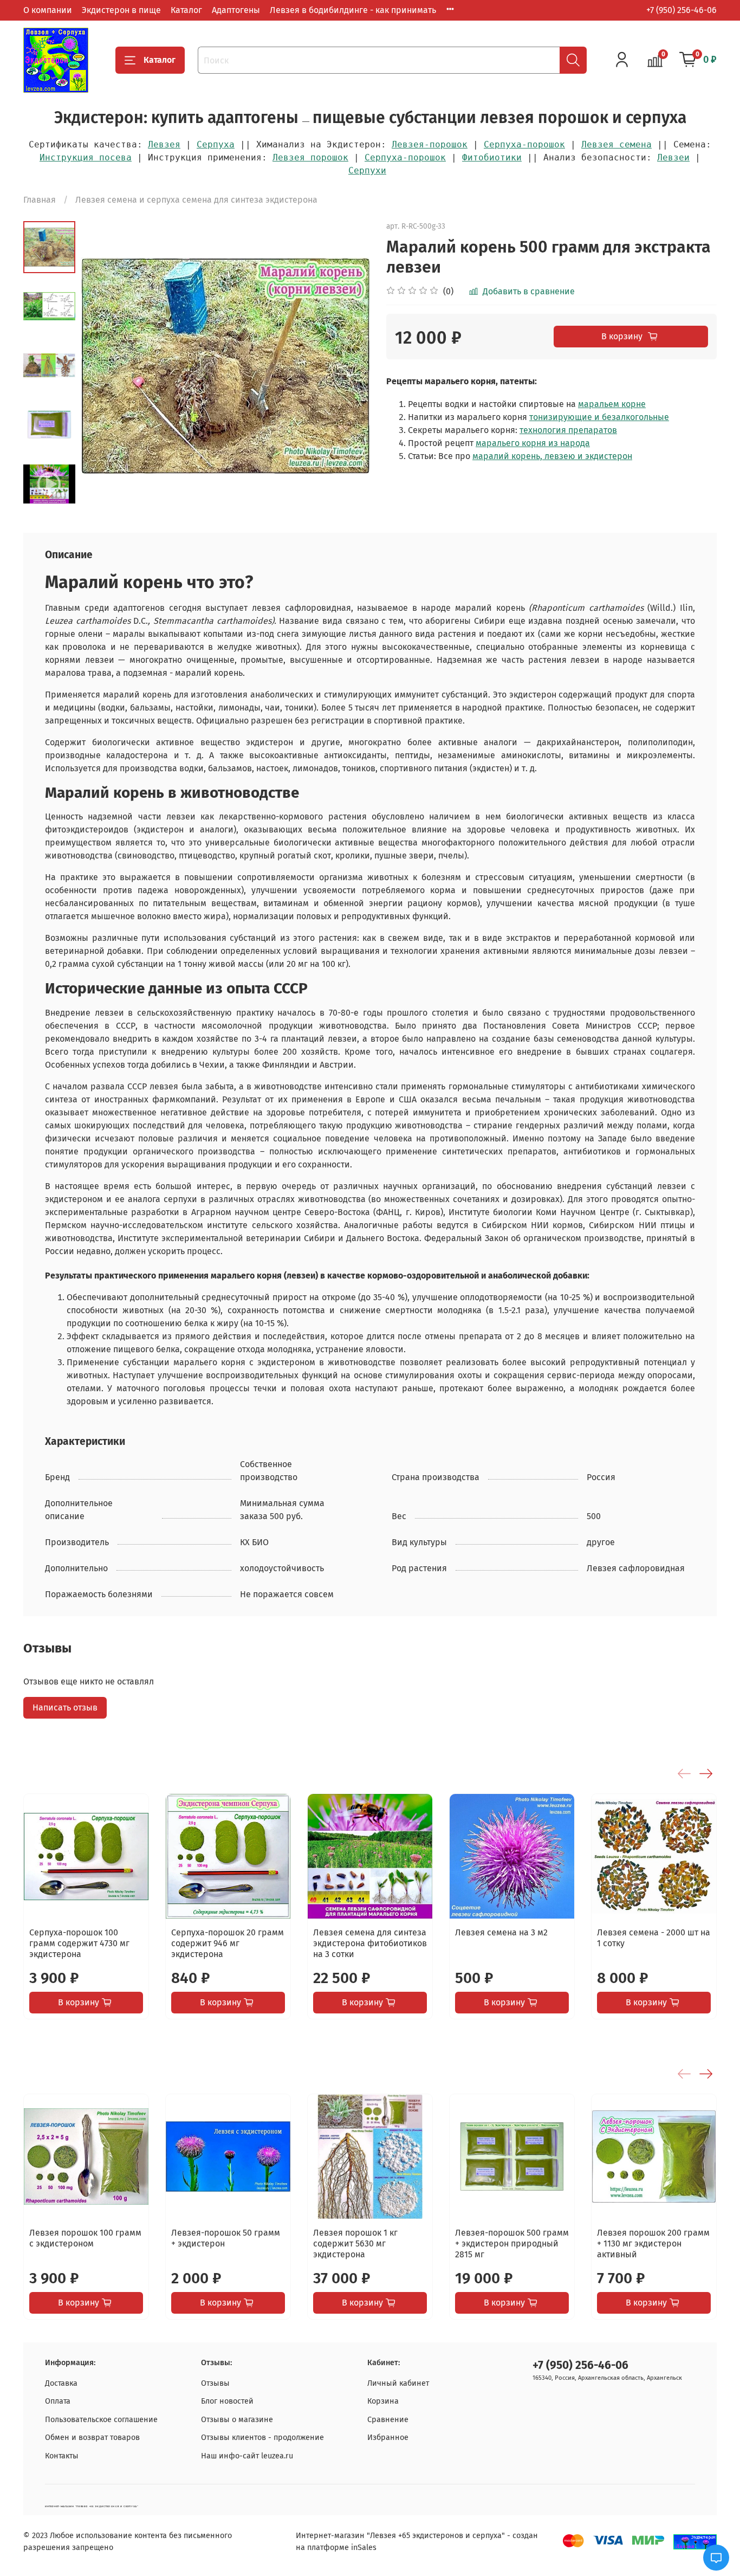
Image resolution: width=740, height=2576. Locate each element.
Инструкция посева (86, 157)
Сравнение (388, 2420)
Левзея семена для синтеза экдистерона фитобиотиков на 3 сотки (370, 1943)
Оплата (58, 2401)
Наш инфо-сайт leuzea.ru (247, 2456)
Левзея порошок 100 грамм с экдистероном (85, 2238)
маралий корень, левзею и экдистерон (552, 456)
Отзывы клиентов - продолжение (262, 2438)
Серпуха (216, 144)
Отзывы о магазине (237, 2420)
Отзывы (215, 2383)
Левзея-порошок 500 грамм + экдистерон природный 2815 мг (512, 2243)
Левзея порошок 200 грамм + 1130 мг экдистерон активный (653, 2243)
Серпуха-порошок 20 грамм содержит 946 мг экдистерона (228, 1943)
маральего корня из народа (533, 443)
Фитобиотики (492, 157)
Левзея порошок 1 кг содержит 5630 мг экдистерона (355, 2243)
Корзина (383, 2401)
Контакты (62, 2456)
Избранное (388, 2438)
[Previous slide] (102, 366)
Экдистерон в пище (121, 10)
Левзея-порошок (430, 144)
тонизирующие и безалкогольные (599, 417)
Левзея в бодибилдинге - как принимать (353, 10)
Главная (40, 200)
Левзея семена (616, 144)
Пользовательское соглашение (101, 2420)
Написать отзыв (65, 1707)
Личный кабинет (398, 2383)
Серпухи (367, 170)
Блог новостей (227, 2401)
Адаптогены (236, 10)
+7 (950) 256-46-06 (681, 10)
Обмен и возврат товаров (92, 2438)
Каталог (186, 10)
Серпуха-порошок (524, 144)
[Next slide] (49, 496)
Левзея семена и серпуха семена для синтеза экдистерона (196, 200)
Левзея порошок (310, 157)
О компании (48, 10)
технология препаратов (568, 430)
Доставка (61, 2383)
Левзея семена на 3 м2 (501, 1932)
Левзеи (673, 157)
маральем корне (612, 404)
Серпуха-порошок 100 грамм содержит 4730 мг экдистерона (79, 1943)
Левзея (164, 144)
